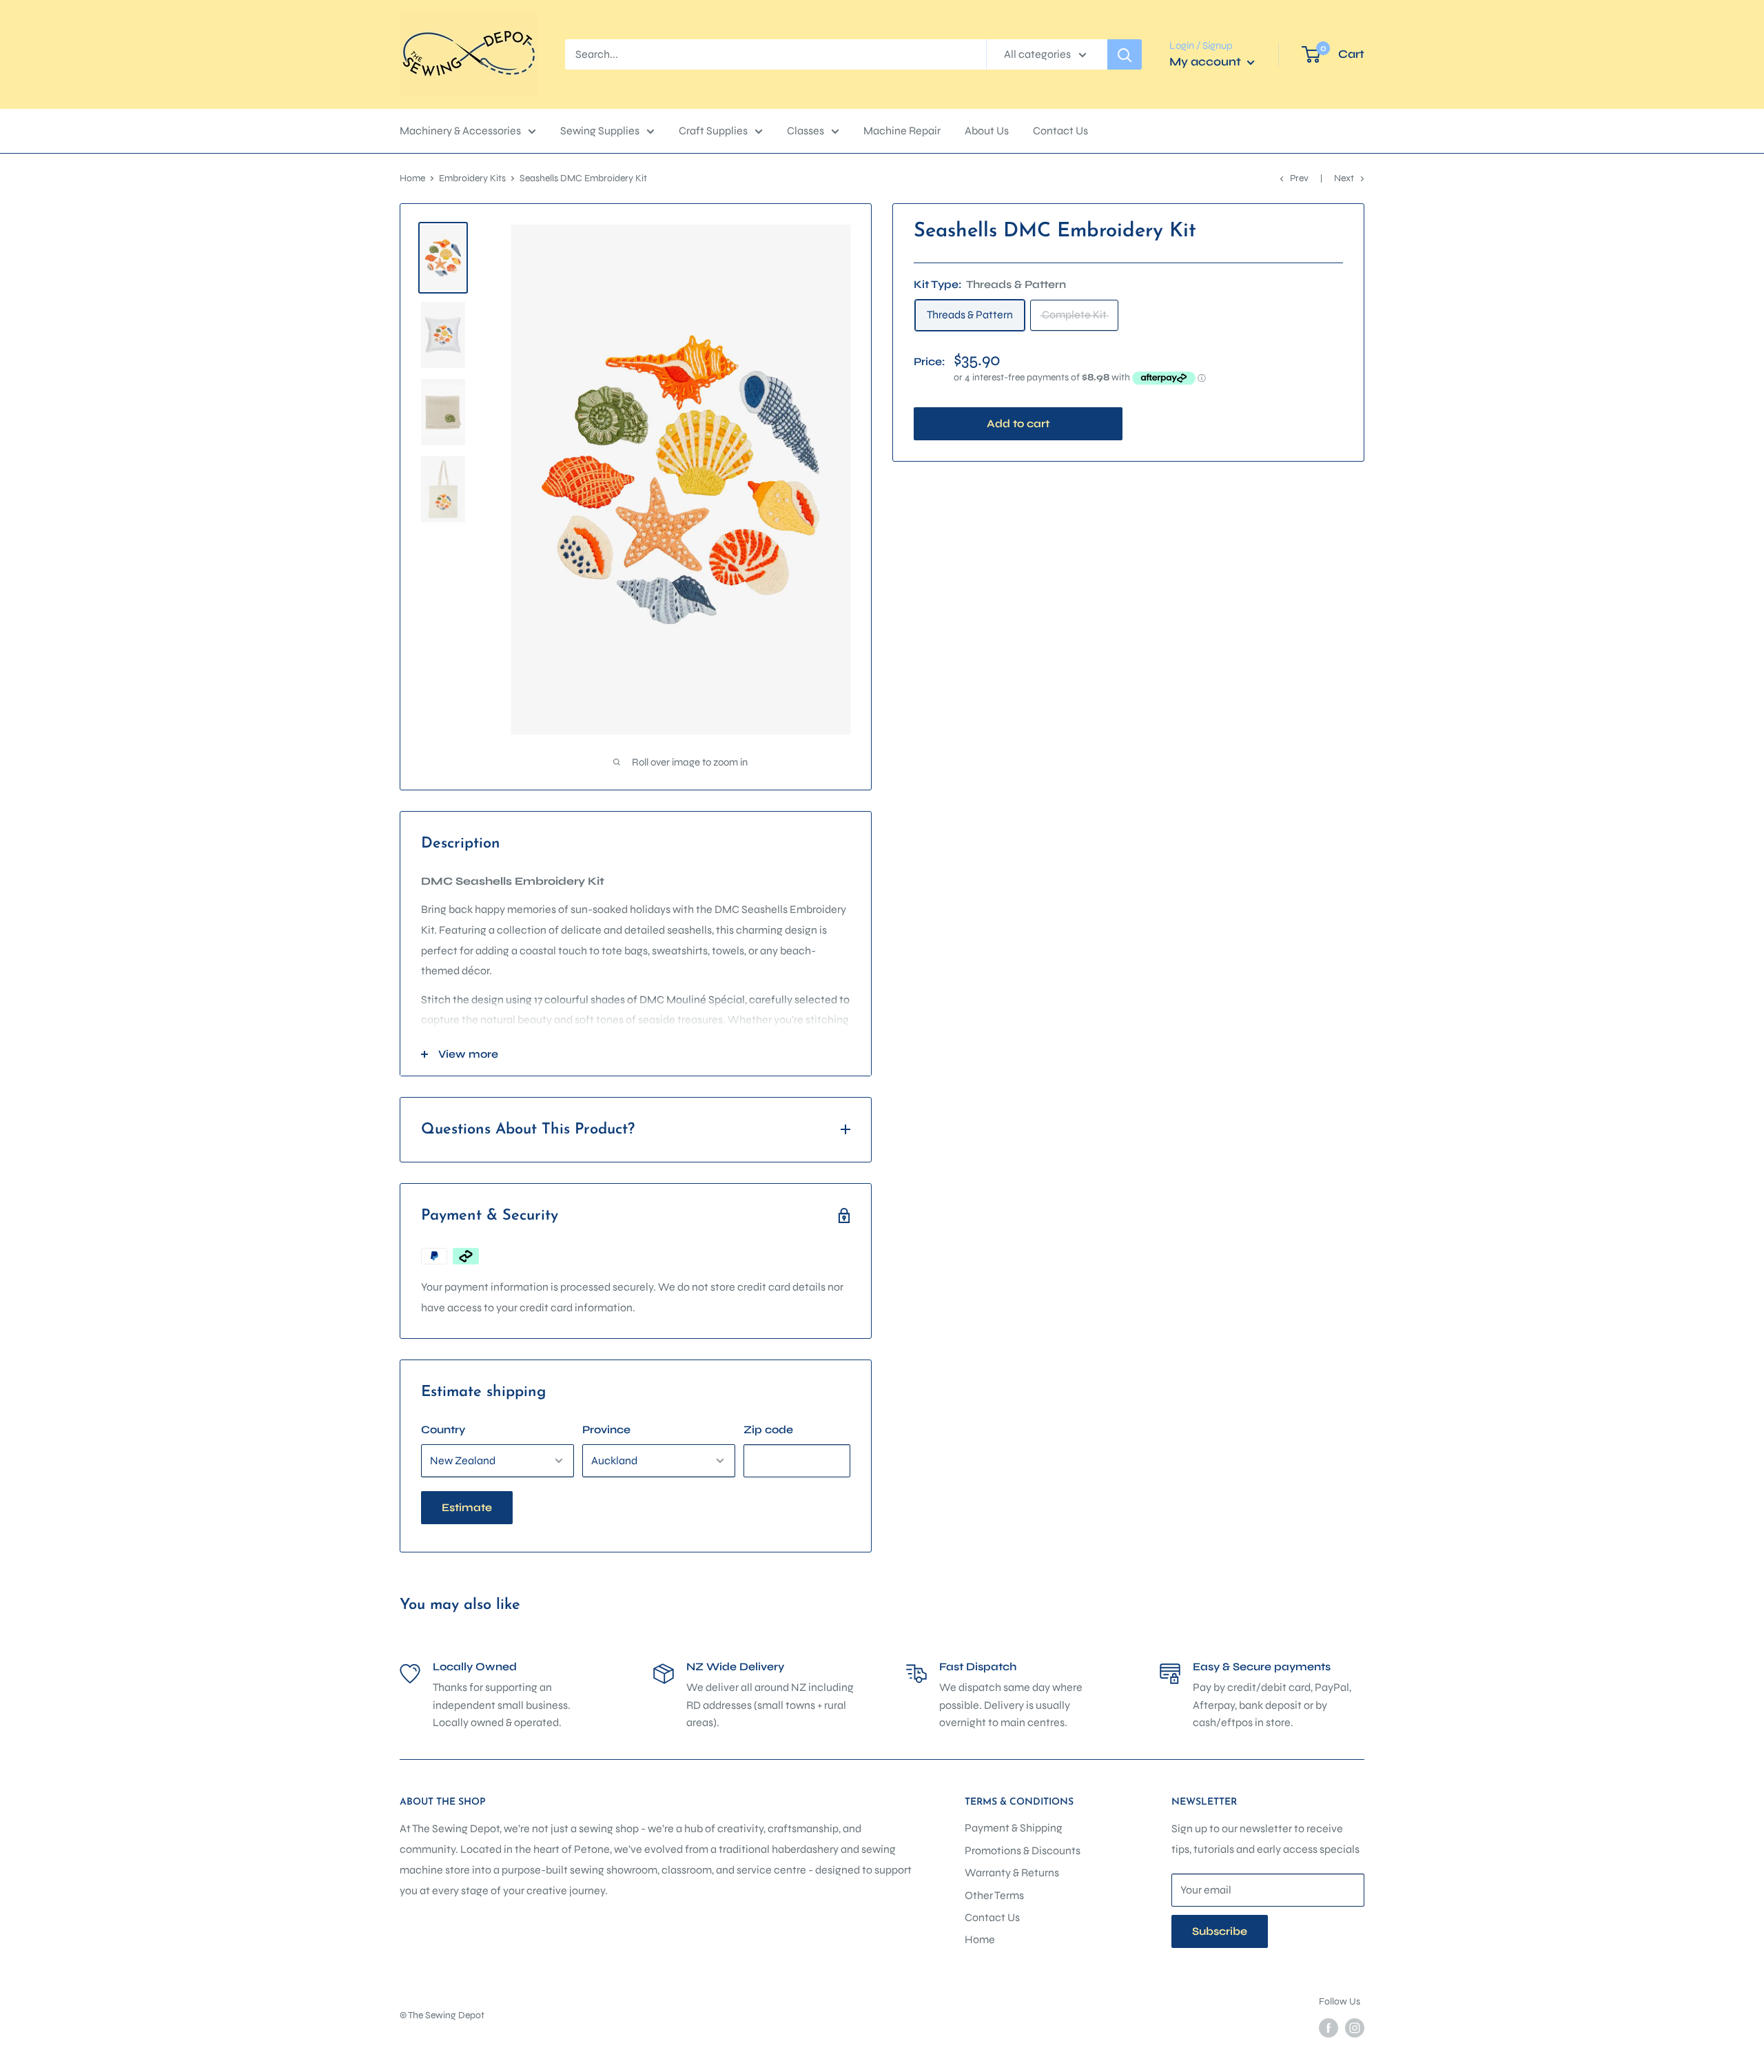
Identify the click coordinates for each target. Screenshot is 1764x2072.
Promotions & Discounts (1023, 1850)
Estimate (467, 1507)
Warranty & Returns (1012, 1873)
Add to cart (1018, 423)
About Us (987, 131)
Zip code (768, 1429)
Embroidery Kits (472, 178)
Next (1344, 178)
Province (606, 1429)
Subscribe (1220, 1931)
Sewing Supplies (600, 131)
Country (443, 1429)
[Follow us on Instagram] (1355, 2028)
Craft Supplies (713, 131)
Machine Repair (902, 131)
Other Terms (994, 1895)
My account (1207, 62)
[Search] (1125, 54)
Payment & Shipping (1014, 1828)
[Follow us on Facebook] (1329, 2028)
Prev (1299, 178)
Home (412, 178)
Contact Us (1060, 131)
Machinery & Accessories (460, 131)
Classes (806, 131)
